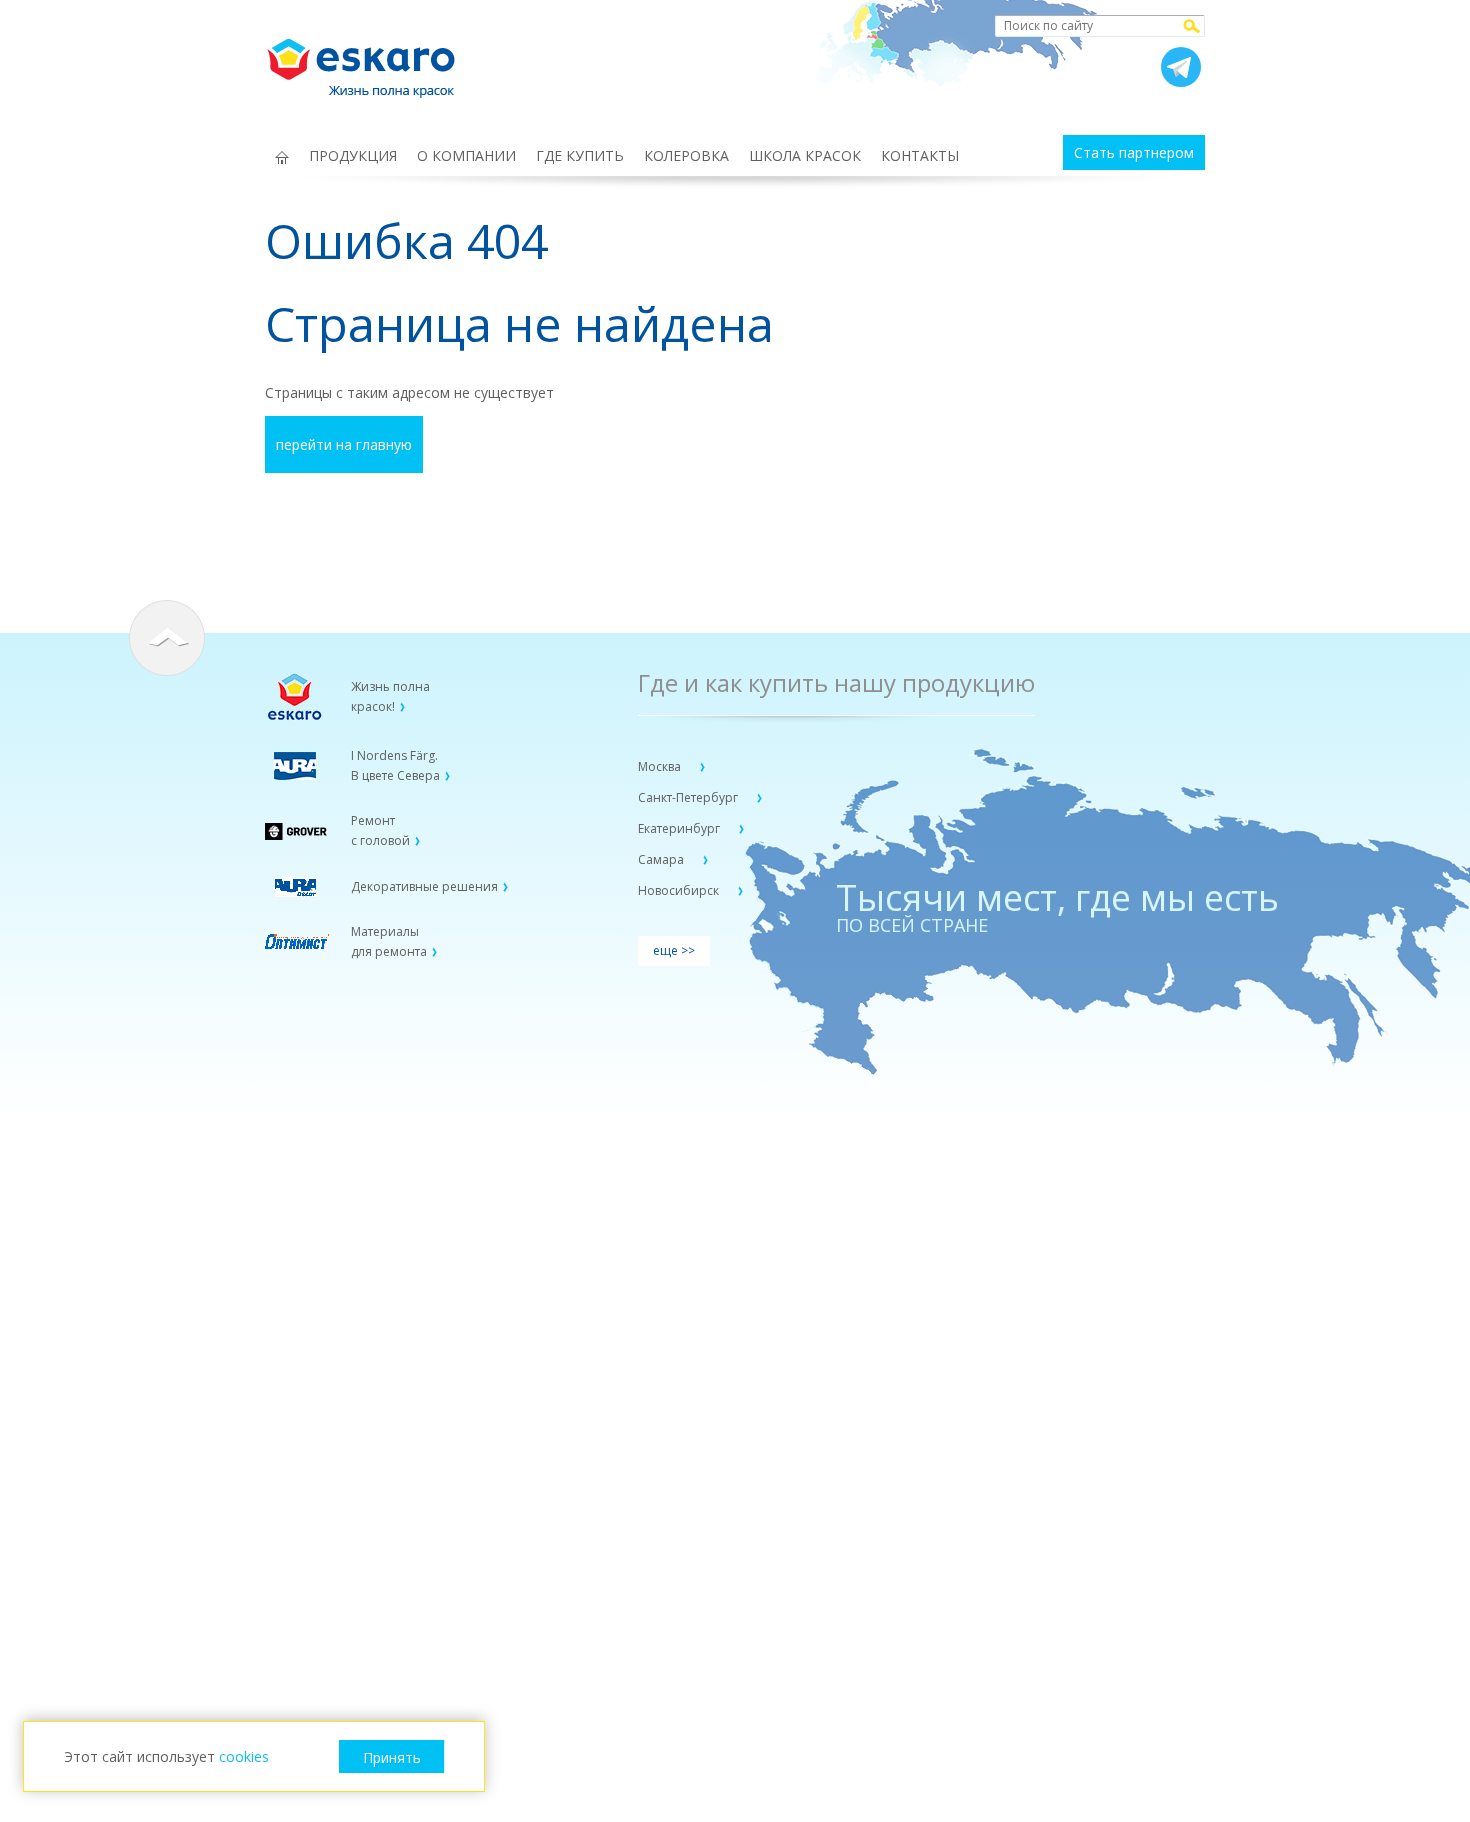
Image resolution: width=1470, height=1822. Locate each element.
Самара (662, 859)
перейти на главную (344, 444)
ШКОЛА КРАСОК (805, 155)
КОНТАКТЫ (920, 155)
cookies (244, 1756)
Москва (661, 766)
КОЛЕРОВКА (686, 155)
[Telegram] (1181, 67)
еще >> (674, 950)
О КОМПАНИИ (466, 155)
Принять (392, 1757)
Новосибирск (680, 890)
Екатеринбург (680, 828)
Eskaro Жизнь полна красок (371, 60)
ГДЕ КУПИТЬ (580, 155)
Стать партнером (1134, 152)
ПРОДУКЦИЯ (353, 155)
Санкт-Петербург (689, 797)
